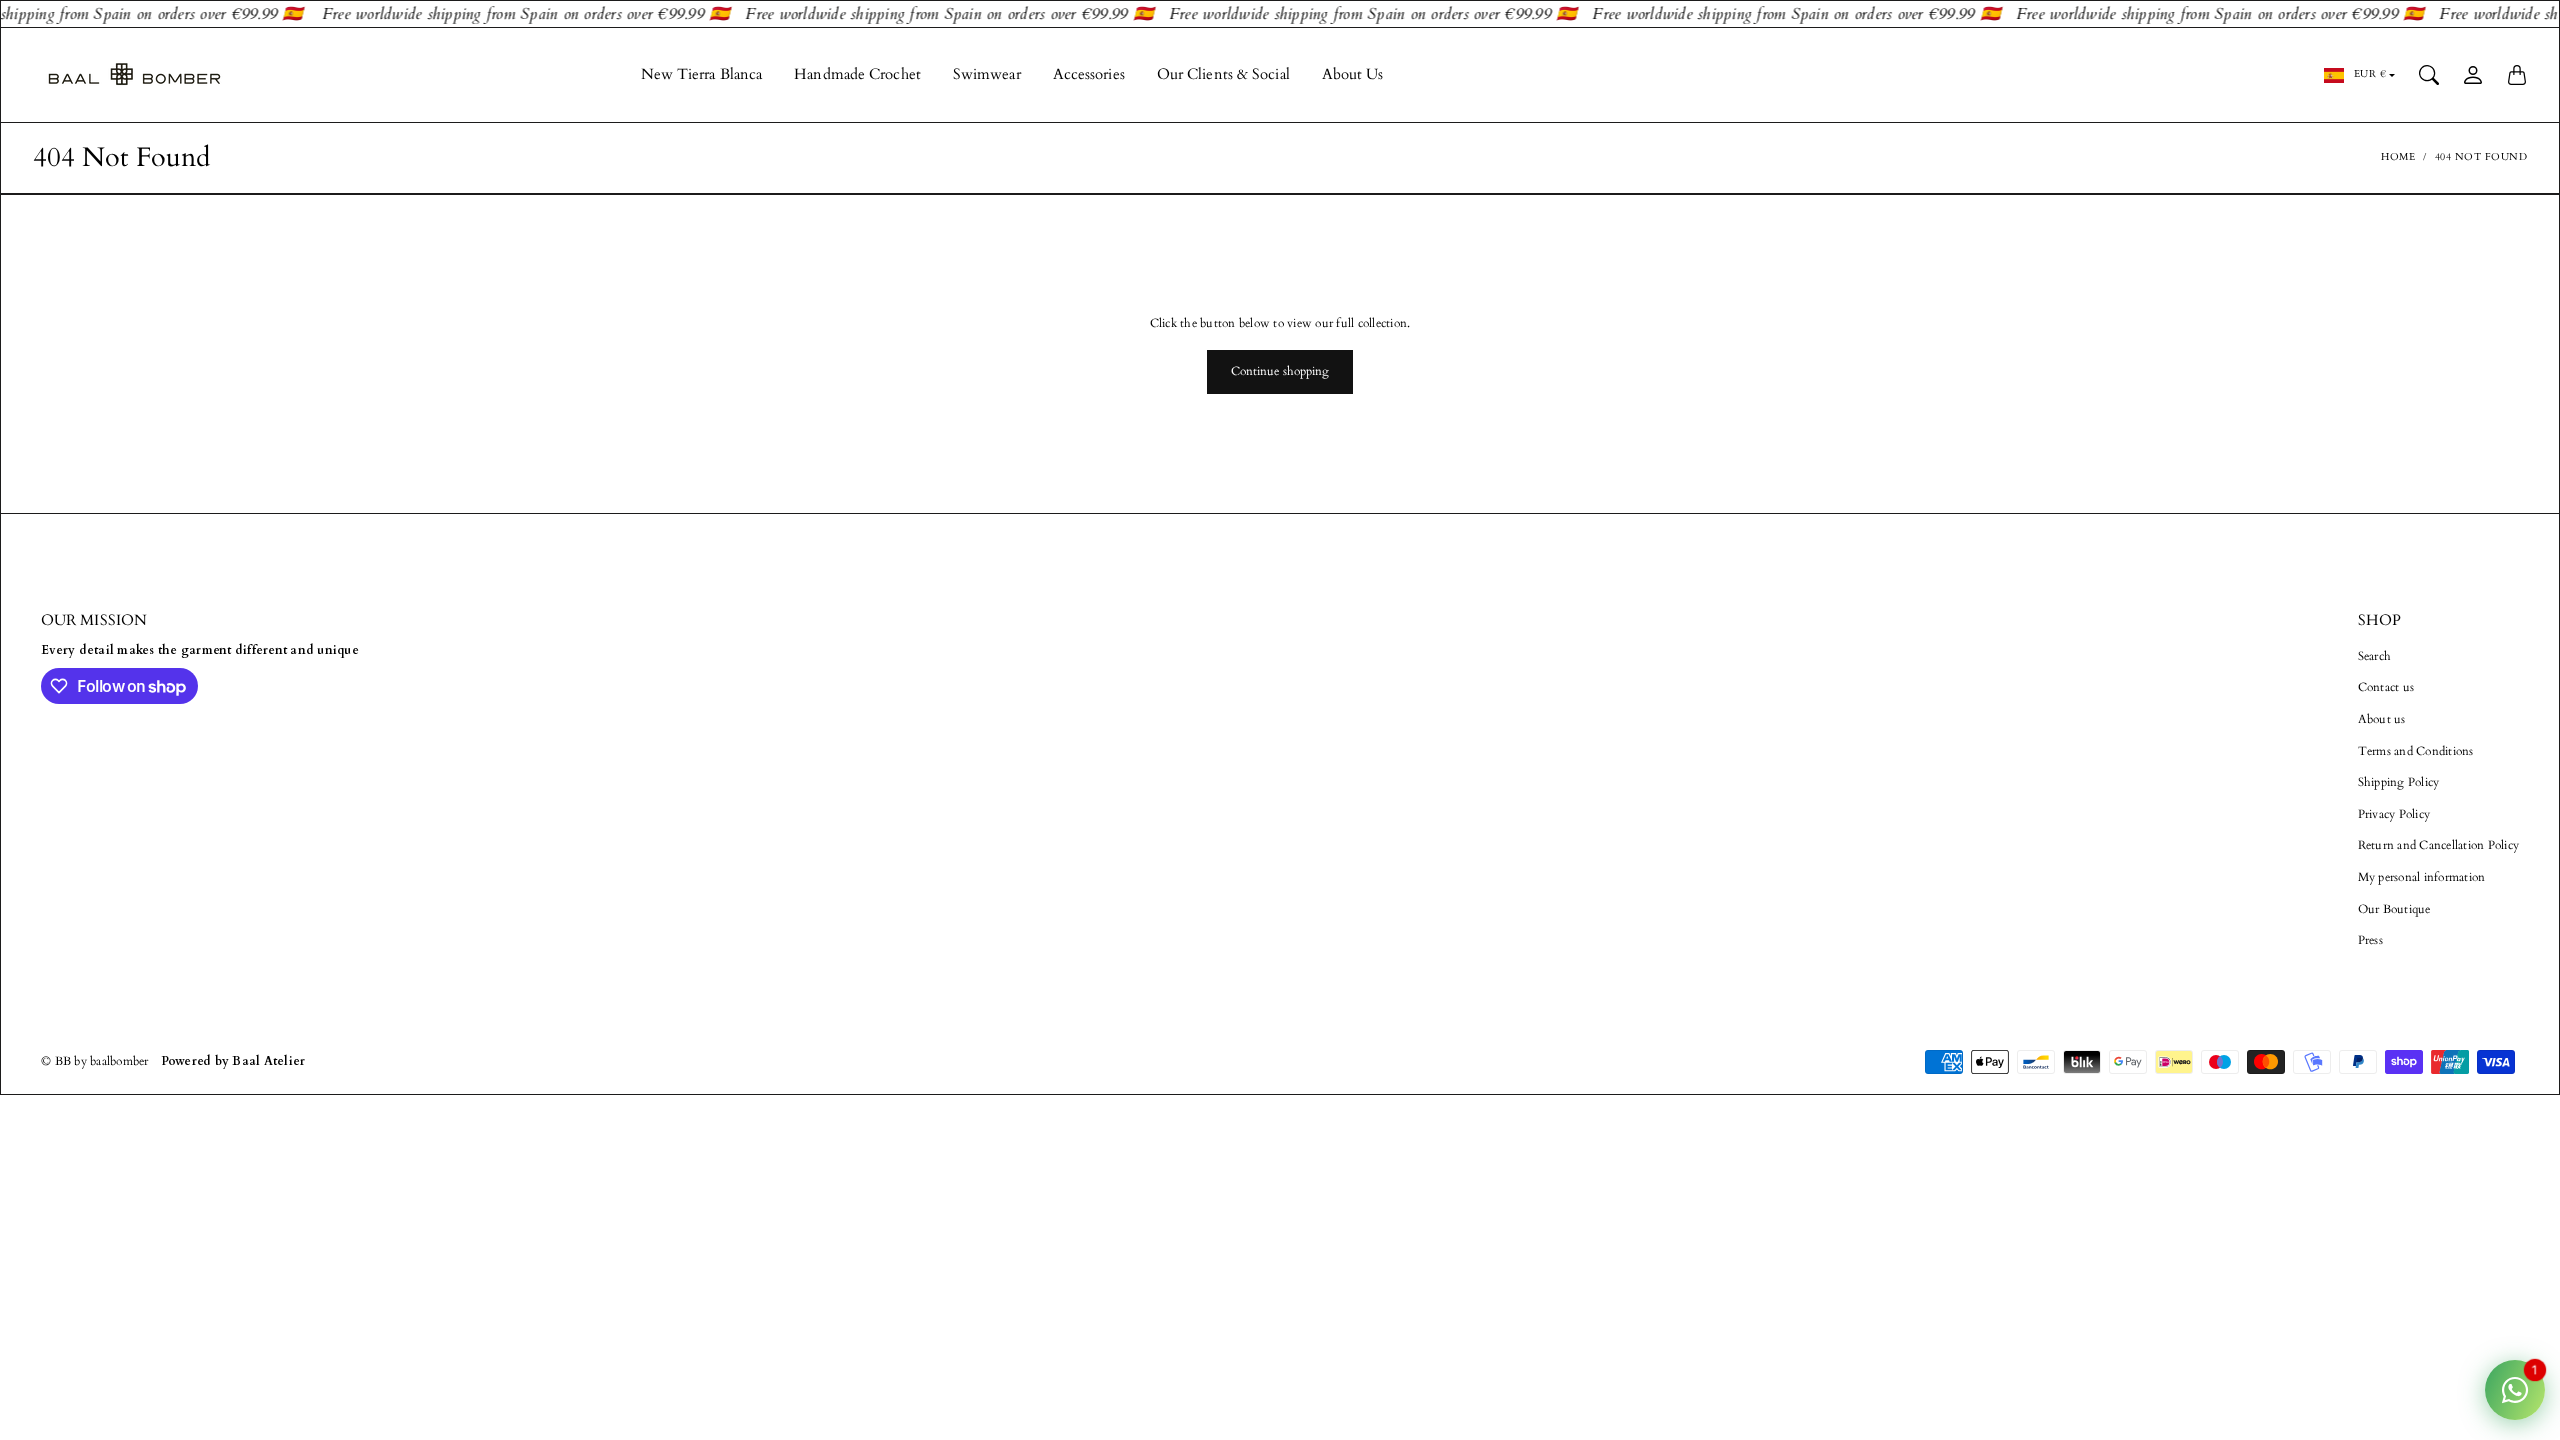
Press (2370, 940)
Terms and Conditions (2416, 751)
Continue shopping (1280, 371)
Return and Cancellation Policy (2439, 845)
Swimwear (987, 74)
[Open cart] (2517, 75)
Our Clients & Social (1223, 74)
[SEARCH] (2429, 75)
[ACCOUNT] (2473, 75)
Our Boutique (2394, 909)
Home (2398, 157)
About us (2382, 719)
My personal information (2422, 877)
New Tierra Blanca (702, 74)
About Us (1353, 74)
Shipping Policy (2399, 782)
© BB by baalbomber (95, 1061)
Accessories (1089, 74)
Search (2375, 656)
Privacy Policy (2394, 814)
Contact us (2386, 687)
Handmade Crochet (857, 74)
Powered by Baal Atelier (233, 1061)
